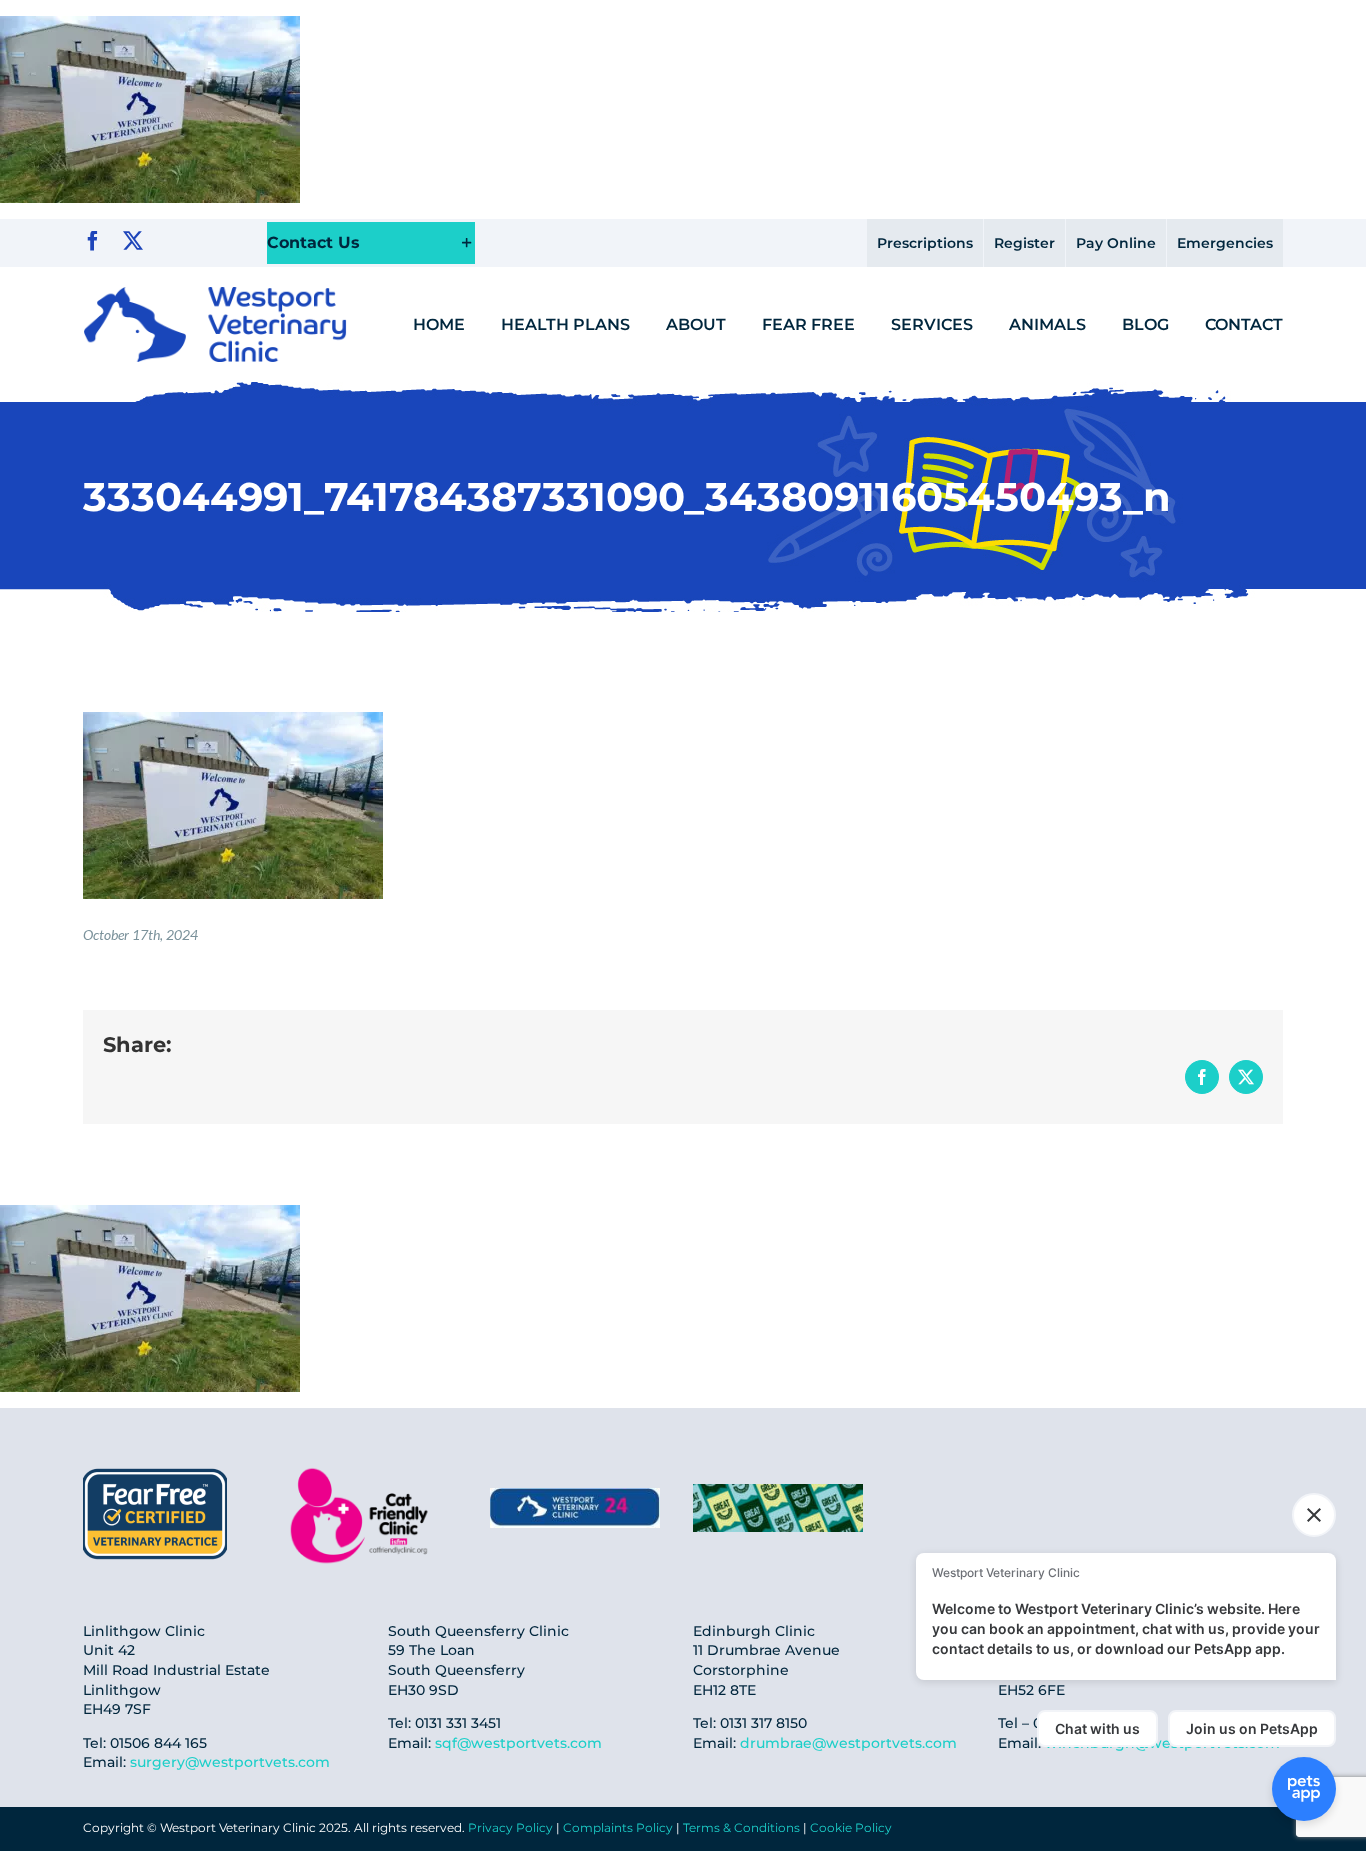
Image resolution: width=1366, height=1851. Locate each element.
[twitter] (133, 241)
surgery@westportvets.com (230, 1762)
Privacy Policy (510, 1827)
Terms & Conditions (741, 1827)
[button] (371, 243)
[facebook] (93, 241)
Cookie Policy (851, 1827)
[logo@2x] (215, 294)
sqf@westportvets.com (518, 1743)
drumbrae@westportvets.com (848, 1743)
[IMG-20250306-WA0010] (575, 1495)
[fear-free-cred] (155, 1470)
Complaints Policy (618, 1827)
